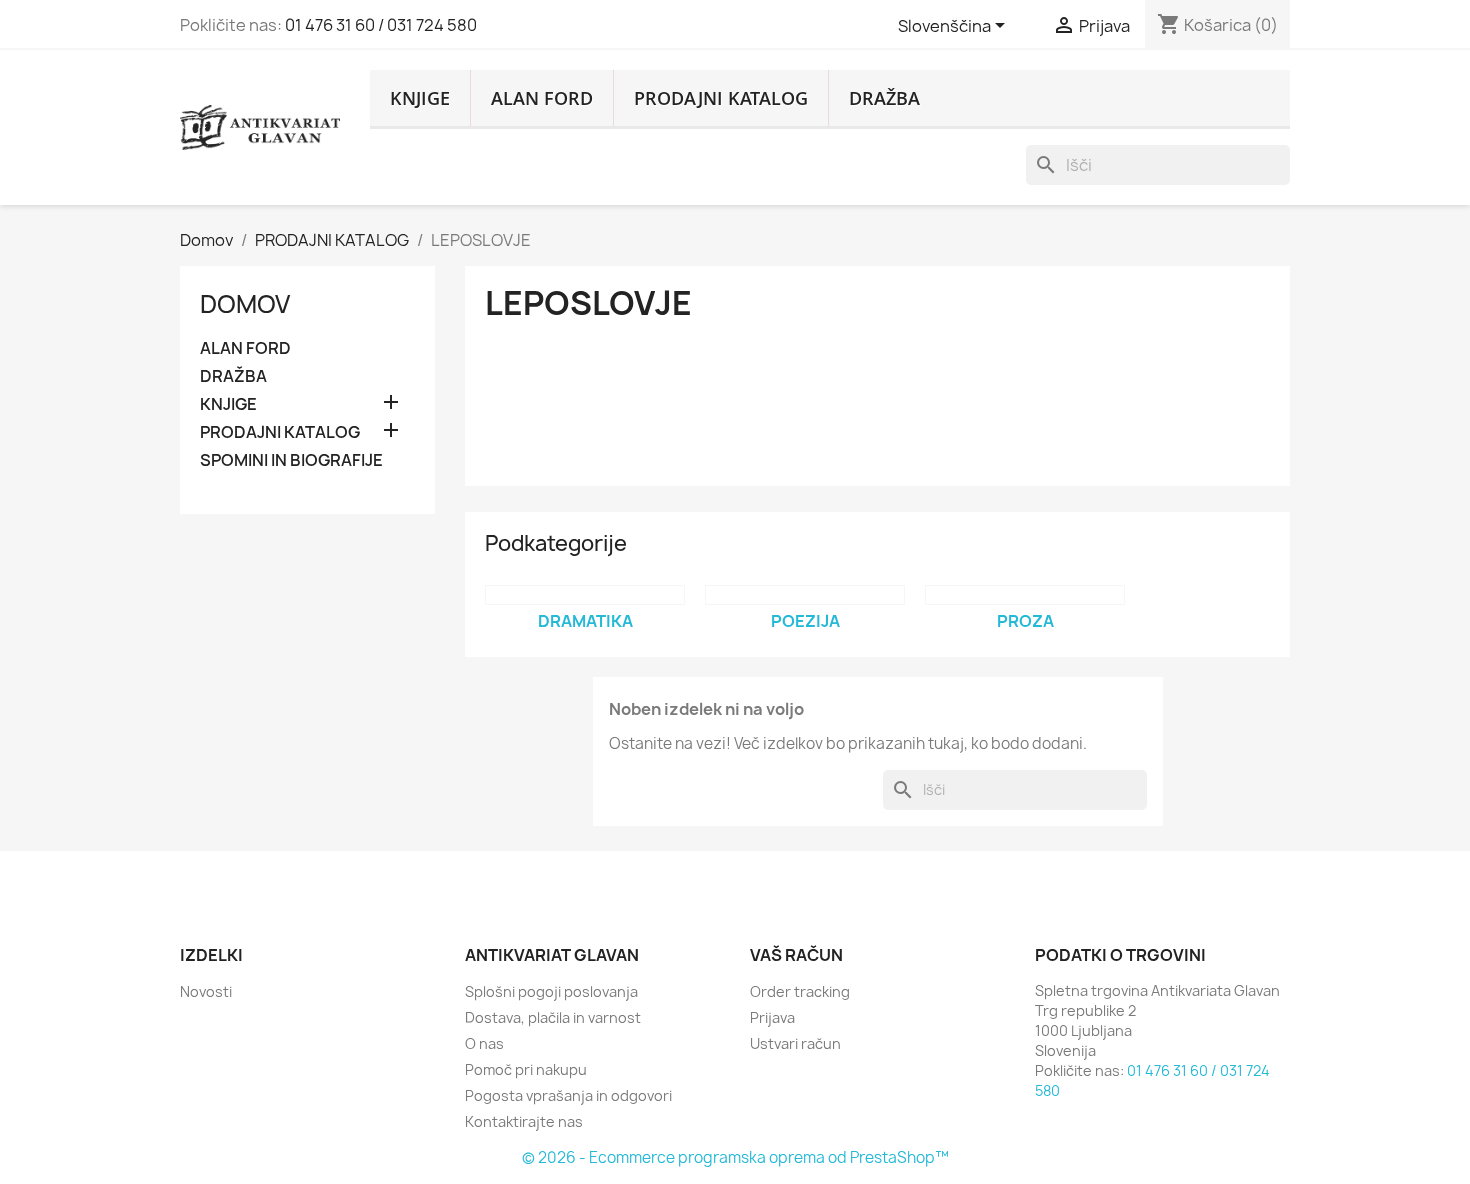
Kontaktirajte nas (524, 1121)
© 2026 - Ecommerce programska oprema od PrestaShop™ (735, 1157)
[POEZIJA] (805, 595)
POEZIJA (805, 621)
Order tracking (800, 991)
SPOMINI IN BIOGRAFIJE (291, 460)
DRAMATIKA (585, 621)
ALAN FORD (542, 98)
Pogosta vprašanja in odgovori (568, 1095)
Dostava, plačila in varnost (553, 1017)
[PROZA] (1025, 595)
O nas (484, 1043)
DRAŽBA (884, 98)
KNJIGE (420, 98)
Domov (245, 304)
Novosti (206, 991)
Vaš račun (796, 955)
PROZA (1025, 621)
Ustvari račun (795, 1043)
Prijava (772, 1017)
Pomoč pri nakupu (526, 1069)
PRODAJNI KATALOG (721, 98)
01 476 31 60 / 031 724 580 (381, 25)
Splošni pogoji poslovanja (551, 991)
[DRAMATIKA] (585, 595)
